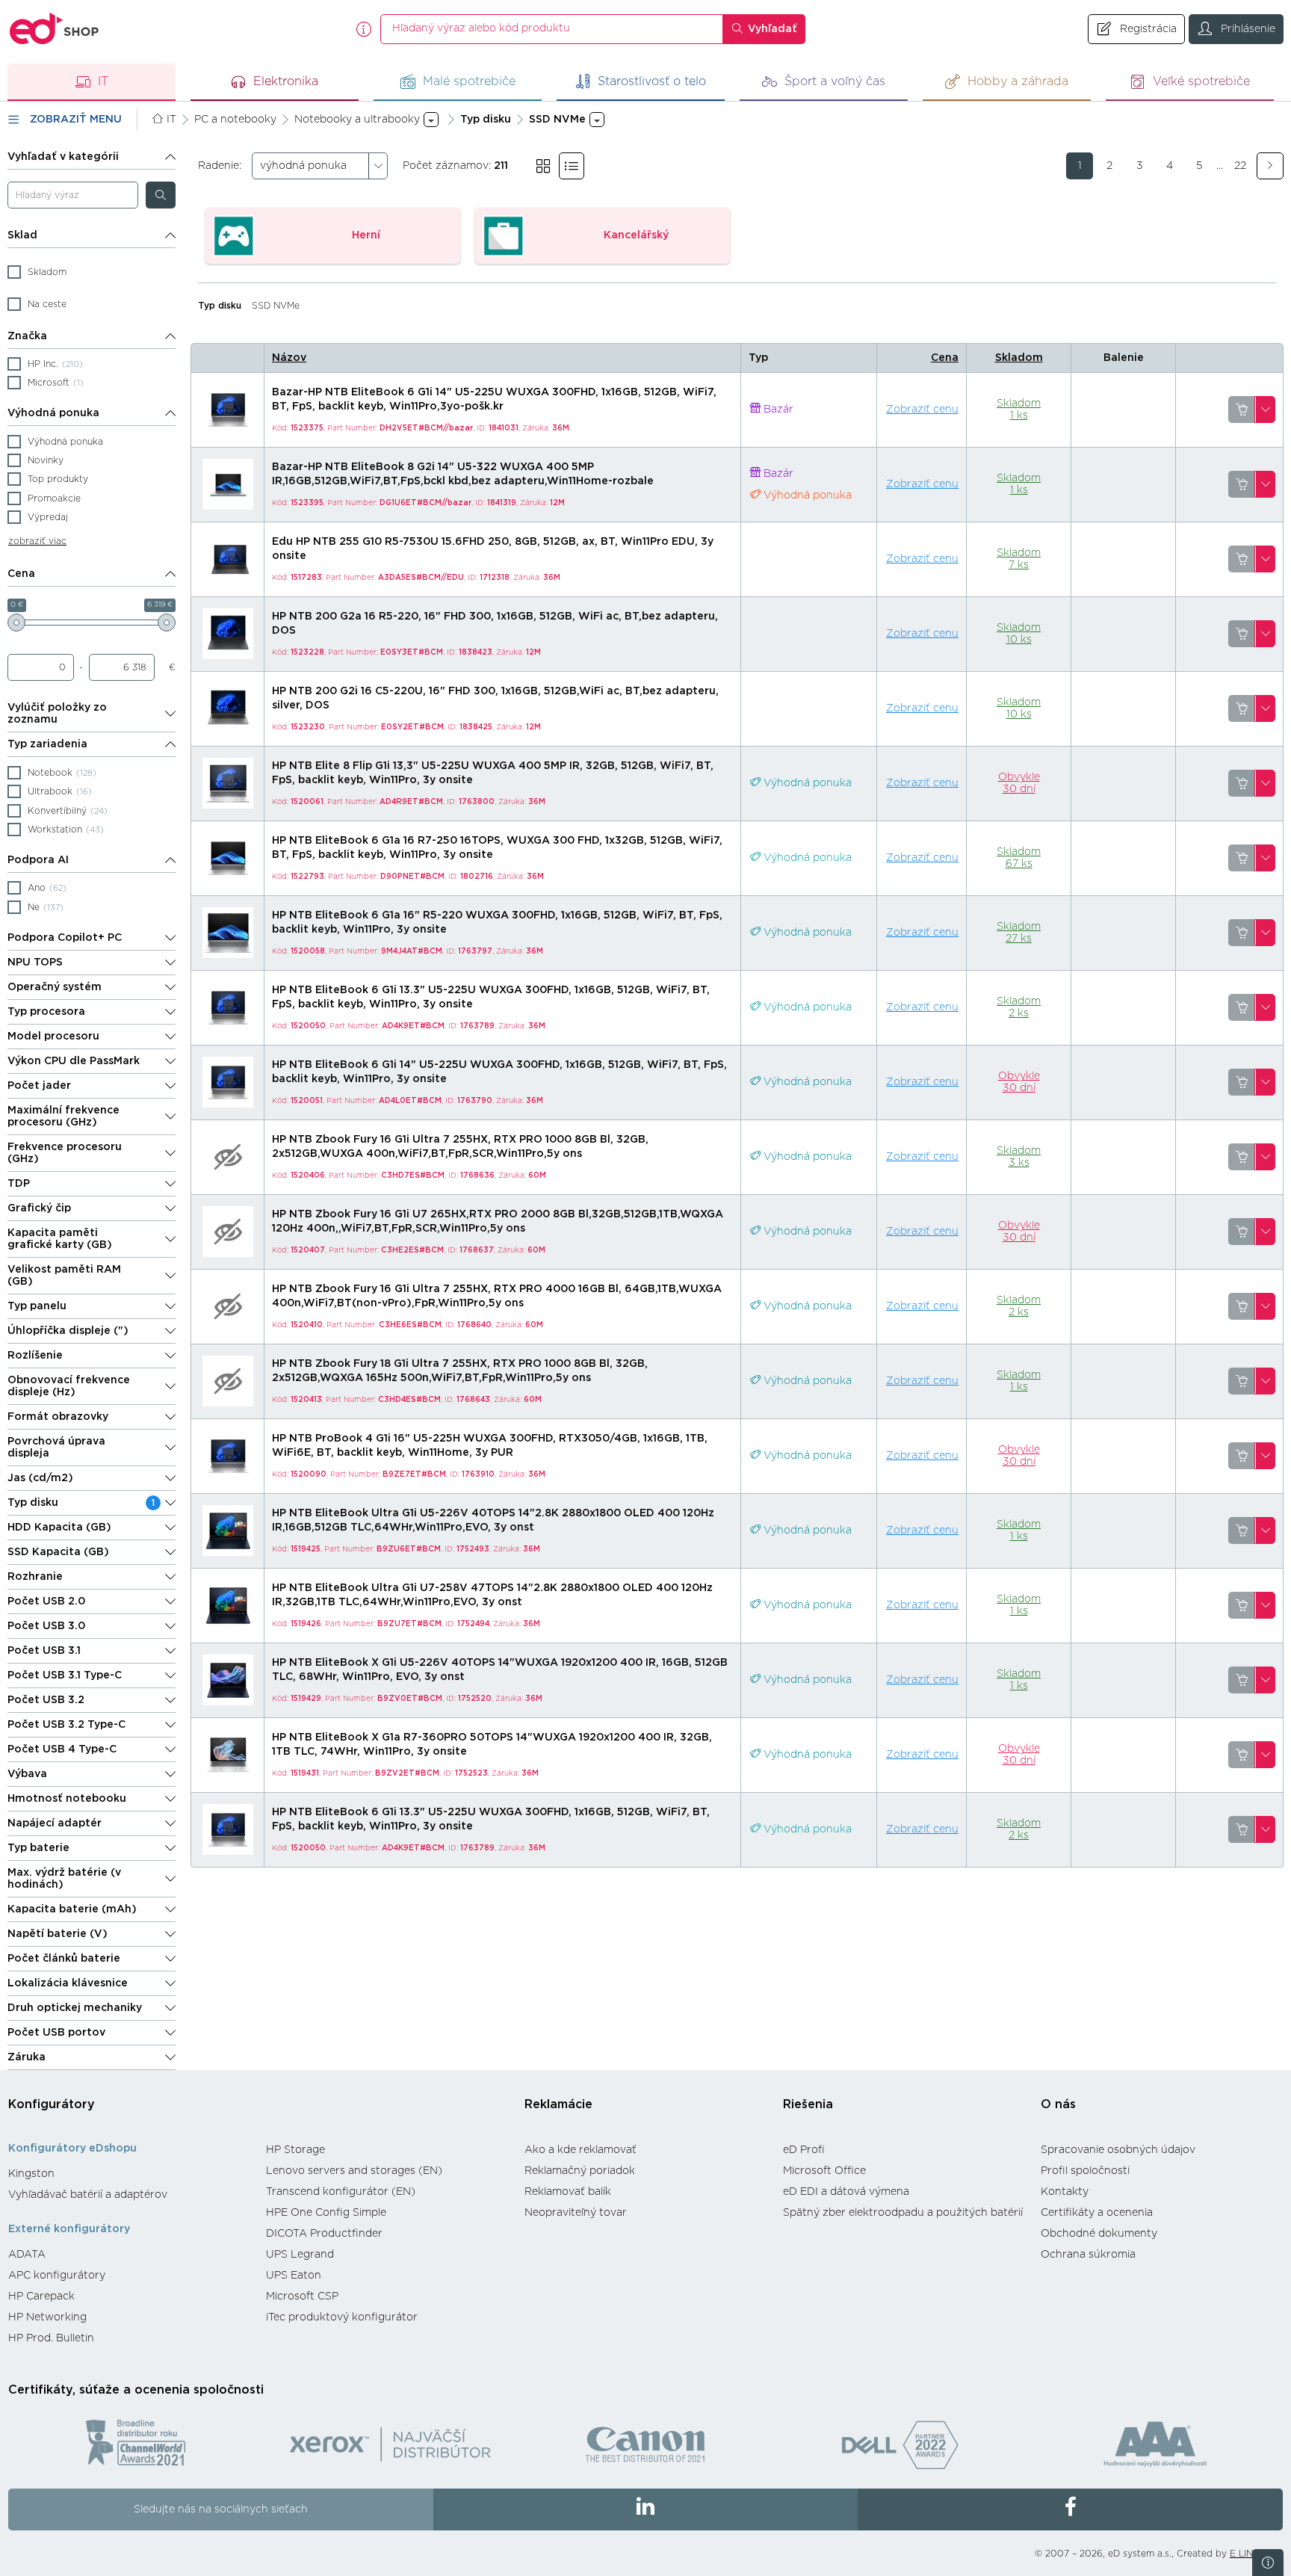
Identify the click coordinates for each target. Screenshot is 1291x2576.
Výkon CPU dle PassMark (74, 1061)
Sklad (22, 235)
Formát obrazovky (58, 1417)
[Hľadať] (161, 195)
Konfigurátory (52, 2104)
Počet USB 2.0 (46, 1601)
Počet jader (39, 1086)
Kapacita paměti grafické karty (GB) (60, 1239)
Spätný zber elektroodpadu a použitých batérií (903, 2213)
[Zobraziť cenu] (1242, 410)
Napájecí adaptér (55, 1823)
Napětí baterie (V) (58, 1934)
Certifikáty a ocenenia (1097, 2213)
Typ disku (81, 1503)
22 (1240, 166)
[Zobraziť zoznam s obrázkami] (572, 166)
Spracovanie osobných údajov (1118, 2150)
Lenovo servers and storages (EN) (354, 2171)
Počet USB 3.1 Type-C (65, 1675)
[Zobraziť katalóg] (543, 166)
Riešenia (808, 2104)
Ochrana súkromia (1088, 2255)
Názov (289, 358)
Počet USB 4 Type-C (62, 1749)
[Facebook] (1070, 2509)
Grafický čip (39, 1208)
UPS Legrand (300, 2255)
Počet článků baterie (64, 1959)
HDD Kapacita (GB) (59, 1528)
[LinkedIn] (646, 2509)
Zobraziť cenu (922, 410)
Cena (21, 574)
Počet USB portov (56, 2033)
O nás (1058, 2104)
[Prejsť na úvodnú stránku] (55, 29)
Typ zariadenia (47, 744)
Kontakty (1065, 2192)
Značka (27, 336)
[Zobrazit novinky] (1268, 2563)
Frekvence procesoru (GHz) (65, 1153)
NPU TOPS (35, 963)
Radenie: (220, 166)
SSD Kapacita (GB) (58, 1552)
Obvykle (1019, 783)
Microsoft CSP (302, 2297)
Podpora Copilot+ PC (65, 938)
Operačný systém (55, 987)
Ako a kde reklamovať (581, 2150)
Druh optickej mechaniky (75, 2008)
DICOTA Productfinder (324, 2234)
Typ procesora (46, 1012)
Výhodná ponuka (53, 413)
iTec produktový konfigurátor (342, 2317)
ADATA (27, 2255)
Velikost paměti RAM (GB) (64, 1276)
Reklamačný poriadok (580, 2171)
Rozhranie (35, 1577)
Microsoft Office (824, 2171)
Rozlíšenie (35, 1356)
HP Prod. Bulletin (51, 2338)
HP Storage (295, 2150)
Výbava (27, 1774)
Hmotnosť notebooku (67, 1799)
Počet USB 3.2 (46, 1700)
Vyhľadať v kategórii (63, 157)
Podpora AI (38, 860)
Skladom (1019, 358)
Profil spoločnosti (1085, 2171)
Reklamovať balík (568, 2192)
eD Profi (804, 2150)
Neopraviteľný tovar (576, 2213)
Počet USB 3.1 (44, 1651)
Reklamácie (558, 2104)
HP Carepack (41, 2297)
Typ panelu (37, 1306)
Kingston (31, 2174)
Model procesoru (53, 1037)
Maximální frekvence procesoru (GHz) (64, 1116)
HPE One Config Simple (326, 2213)
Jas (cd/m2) (40, 1478)
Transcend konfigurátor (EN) (341, 2192)
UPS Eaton (294, 2276)
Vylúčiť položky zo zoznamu (57, 714)
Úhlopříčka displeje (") (68, 1331)
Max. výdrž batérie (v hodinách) (64, 1879)
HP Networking (47, 2317)
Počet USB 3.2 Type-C (66, 1725)
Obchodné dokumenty (1099, 2234)
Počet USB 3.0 (46, 1626)
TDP (19, 1184)
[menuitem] (130, 2174)
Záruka (27, 2057)
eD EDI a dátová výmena (846, 2192)
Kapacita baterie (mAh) (72, 1909)
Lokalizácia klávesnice (68, 1983)
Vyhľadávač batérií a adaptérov (88, 2195)
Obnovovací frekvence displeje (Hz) (69, 1386)
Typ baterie (38, 1848)
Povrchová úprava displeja (56, 1448)
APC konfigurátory (57, 2276)
